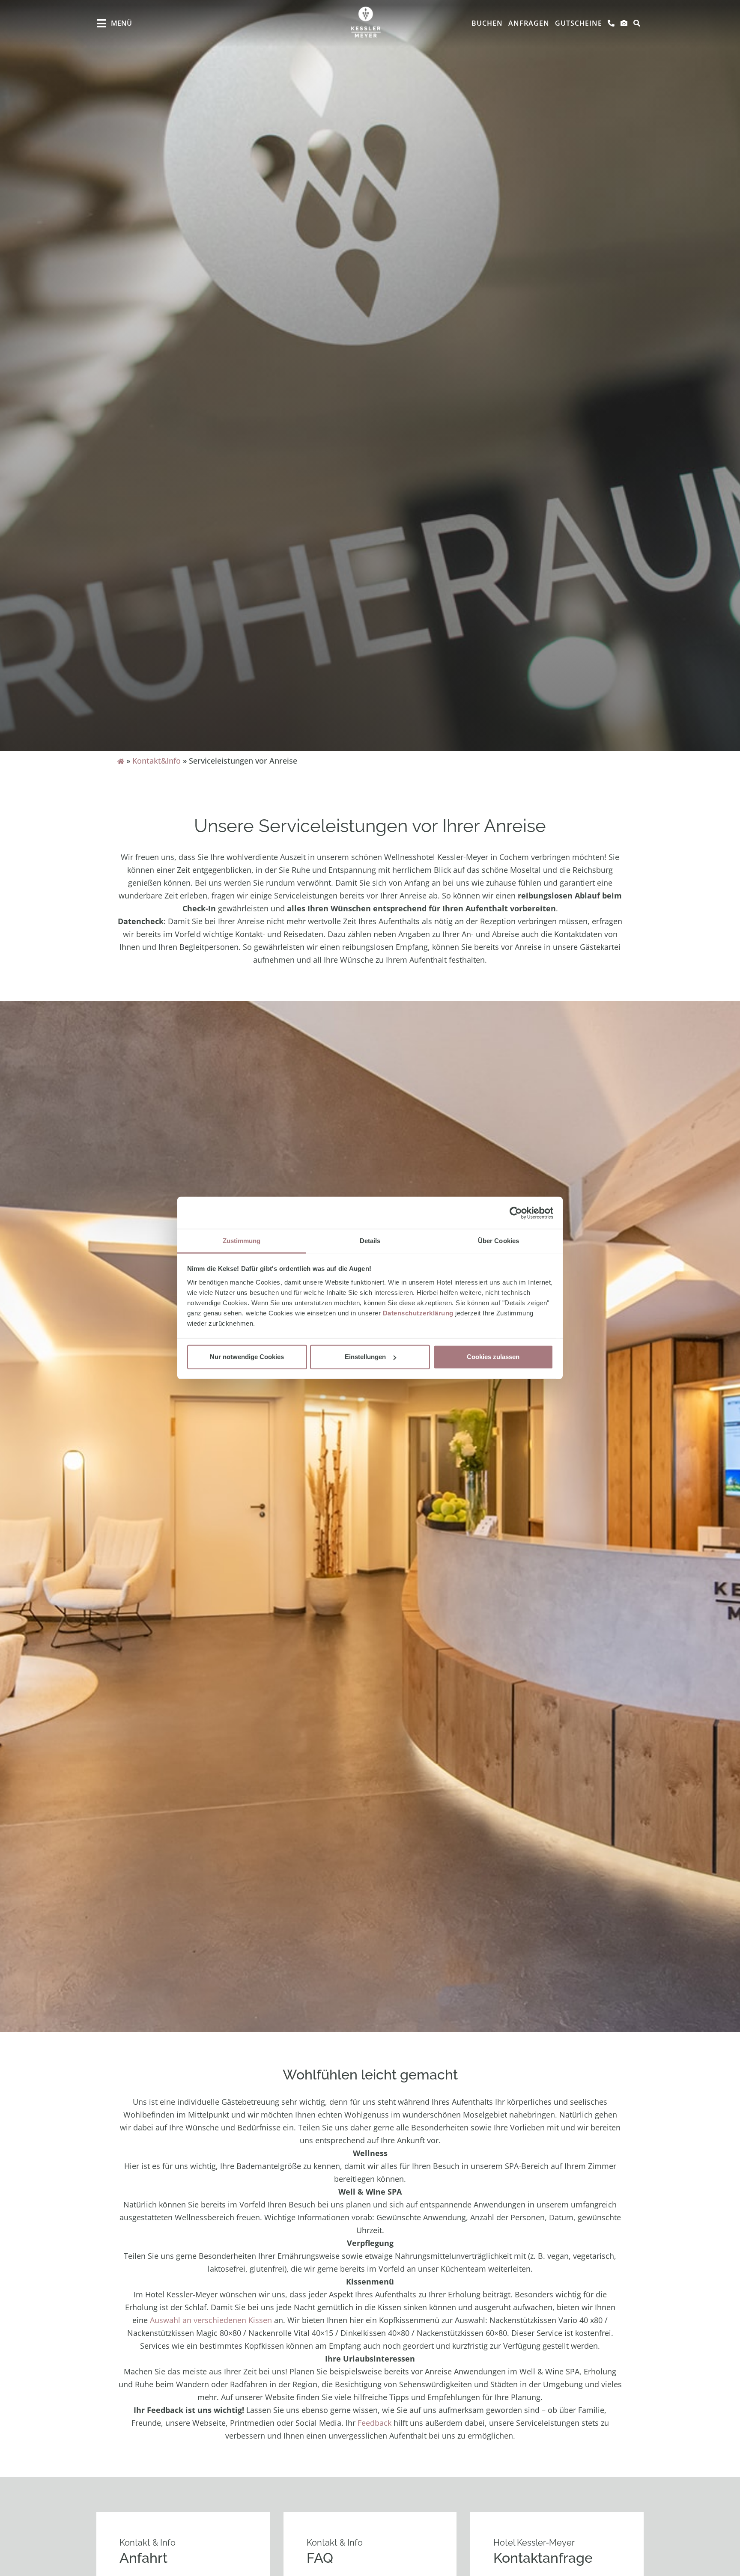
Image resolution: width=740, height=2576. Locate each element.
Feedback (374, 2423)
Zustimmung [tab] (242, 1241)
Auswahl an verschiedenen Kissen (211, 2320)
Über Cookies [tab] (498, 1241)
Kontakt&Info (157, 761)
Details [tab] (370, 1241)
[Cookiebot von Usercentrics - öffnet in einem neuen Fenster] (516, 1213)
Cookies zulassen (493, 1357)
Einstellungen (365, 1357)
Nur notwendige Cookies (247, 1357)
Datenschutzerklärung (418, 1313)
